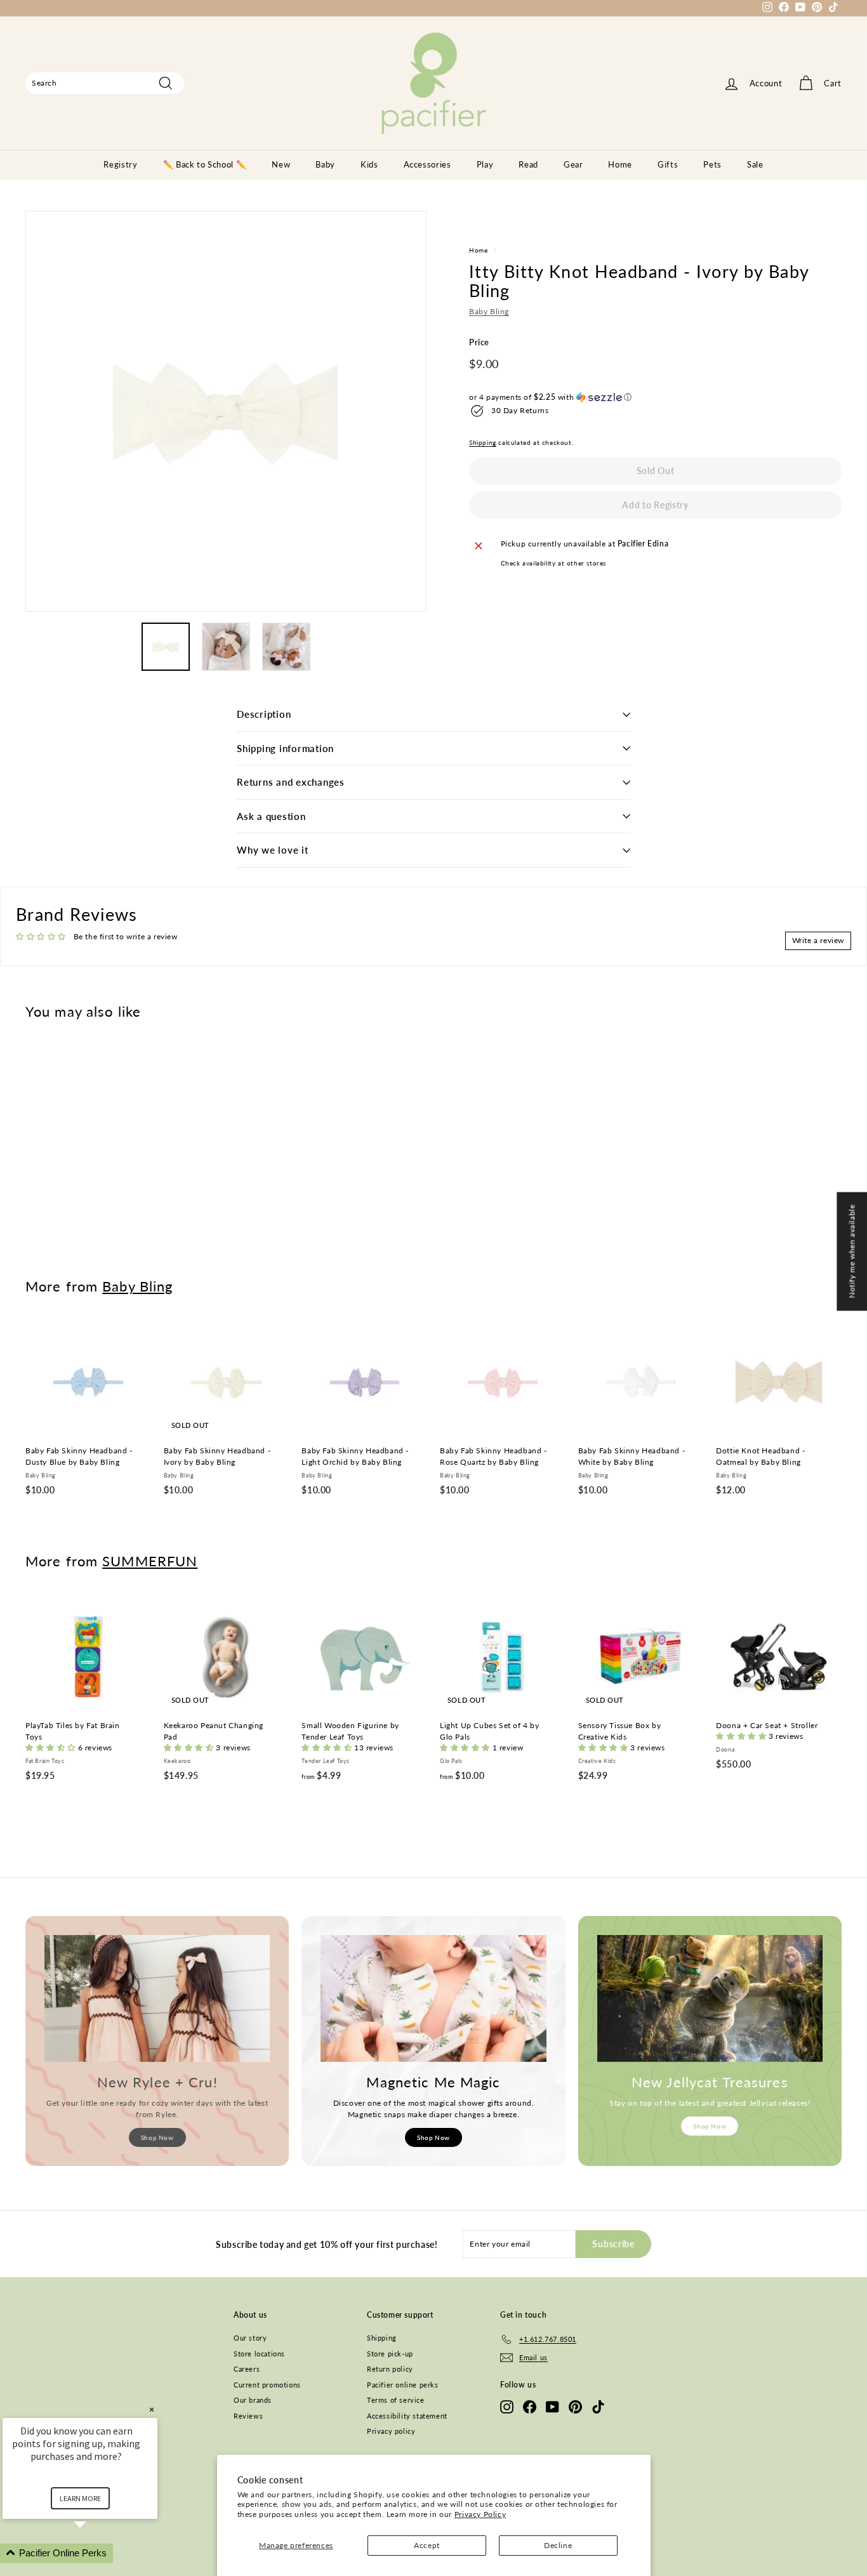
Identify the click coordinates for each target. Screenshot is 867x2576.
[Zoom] (226, 411)
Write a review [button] (818, 940)
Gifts (668, 164)
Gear (573, 164)
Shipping (483, 442)
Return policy (390, 2369)
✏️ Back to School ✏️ (205, 164)
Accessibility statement (407, 2416)
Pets (712, 164)
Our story (250, 2338)
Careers (247, 2369)
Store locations (259, 2354)
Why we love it (273, 850)
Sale (755, 164)
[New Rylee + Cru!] (157, 1998)
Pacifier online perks (403, 2385)
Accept (427, 2545)
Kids (369, 164)
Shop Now (157, 2137)
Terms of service (396, 2400)
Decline (558, 2545)
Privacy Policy (480, 2514)
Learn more (80, 2498)
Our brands (253, 2400)
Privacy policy (391, 2431)
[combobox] (105, 83)
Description (264, 714)
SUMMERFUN (150, 1561)
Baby (325, 164)
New (281, 164)
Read (528, 164)
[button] (655, 397)
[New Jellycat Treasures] (710, 1998)
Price (479, 343)
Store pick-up (390, 2354)
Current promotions (267, 2385)
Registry (120, 164)
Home (620, 164)
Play (485, 164)
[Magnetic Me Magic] (433, 1998)
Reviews (248, 2416)
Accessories (427, 164)
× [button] (152, 2409)
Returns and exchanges (291, 782)
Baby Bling (489, 312)
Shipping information (285, 748)
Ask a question (271, 816)
